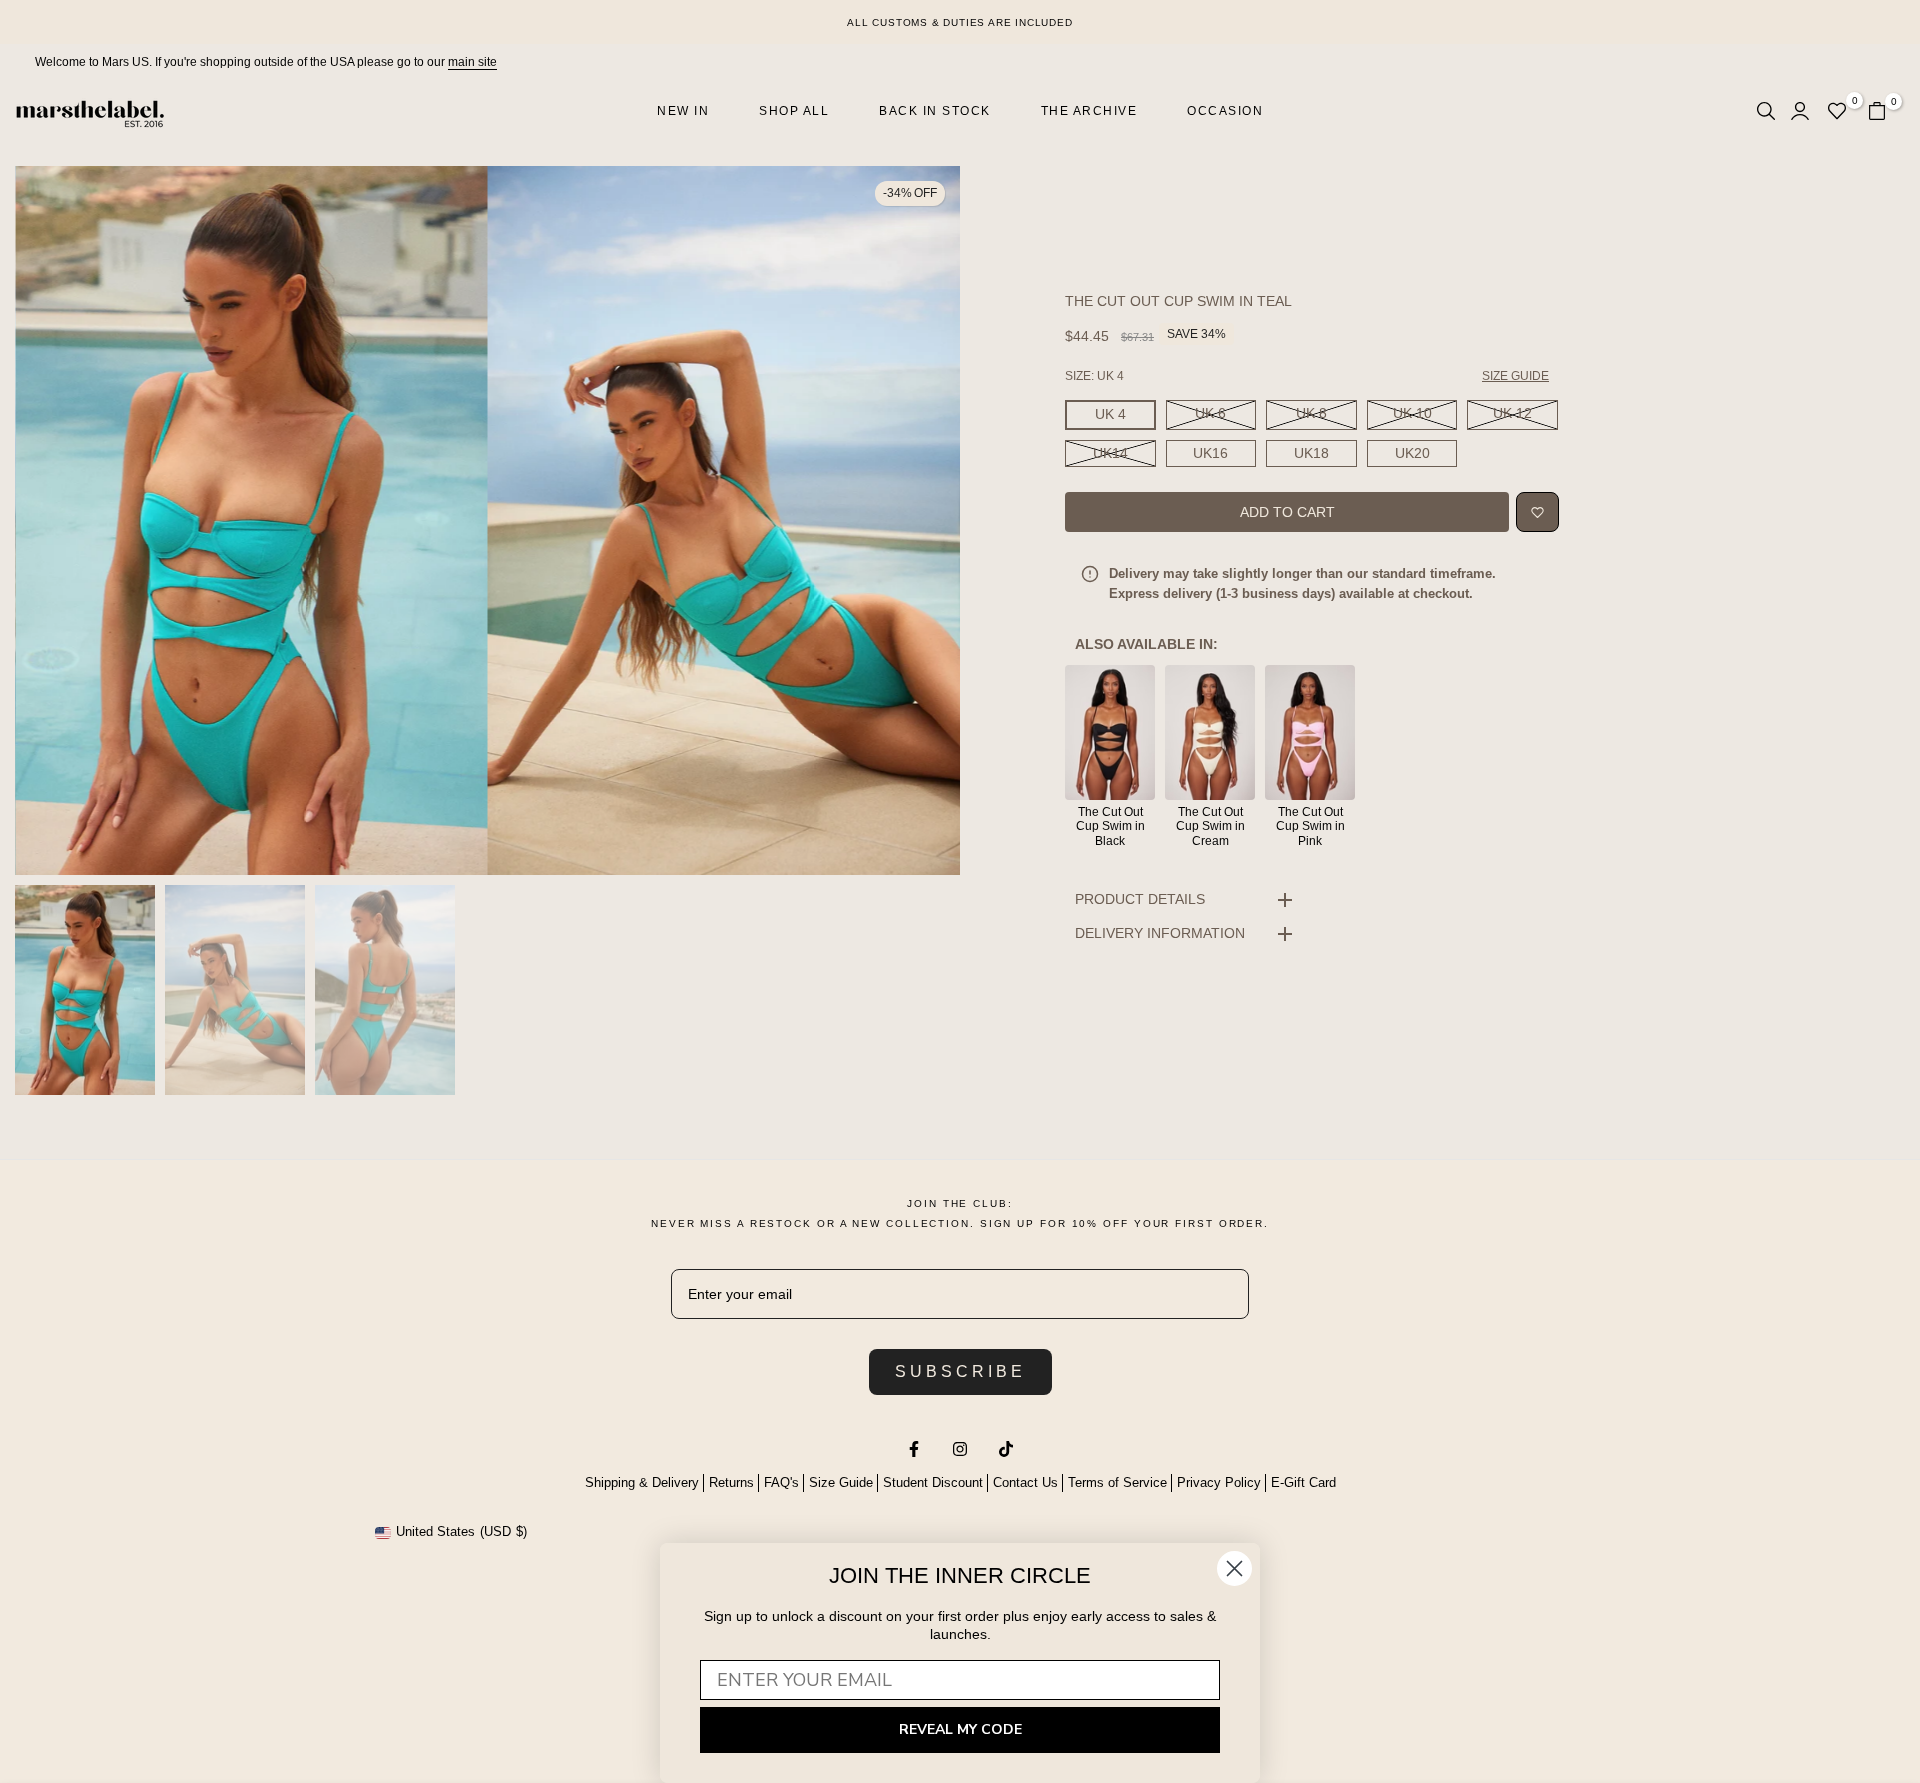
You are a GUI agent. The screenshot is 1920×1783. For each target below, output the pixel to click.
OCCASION (1225, 111)
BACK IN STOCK (935, 111)
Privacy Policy (1219, 1482)
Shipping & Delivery (642, 1482)
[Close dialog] (1234, 1568)
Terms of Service (1117, 1482)
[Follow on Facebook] (914, 1449)
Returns (731, 1482)
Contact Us (1025, 1482)
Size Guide (841, 1482)
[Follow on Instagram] (960, 1449)
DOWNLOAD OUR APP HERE (960, 22)
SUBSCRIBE (960, 1371)
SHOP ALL (794, 111)
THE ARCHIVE (1089, 111)
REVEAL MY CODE (960, 1729)
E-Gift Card (1303, 1482)
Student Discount (933, 1482)
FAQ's (781, 1482)
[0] (1837, 111)
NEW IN (683, 111)
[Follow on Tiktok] (1006, 1449)
